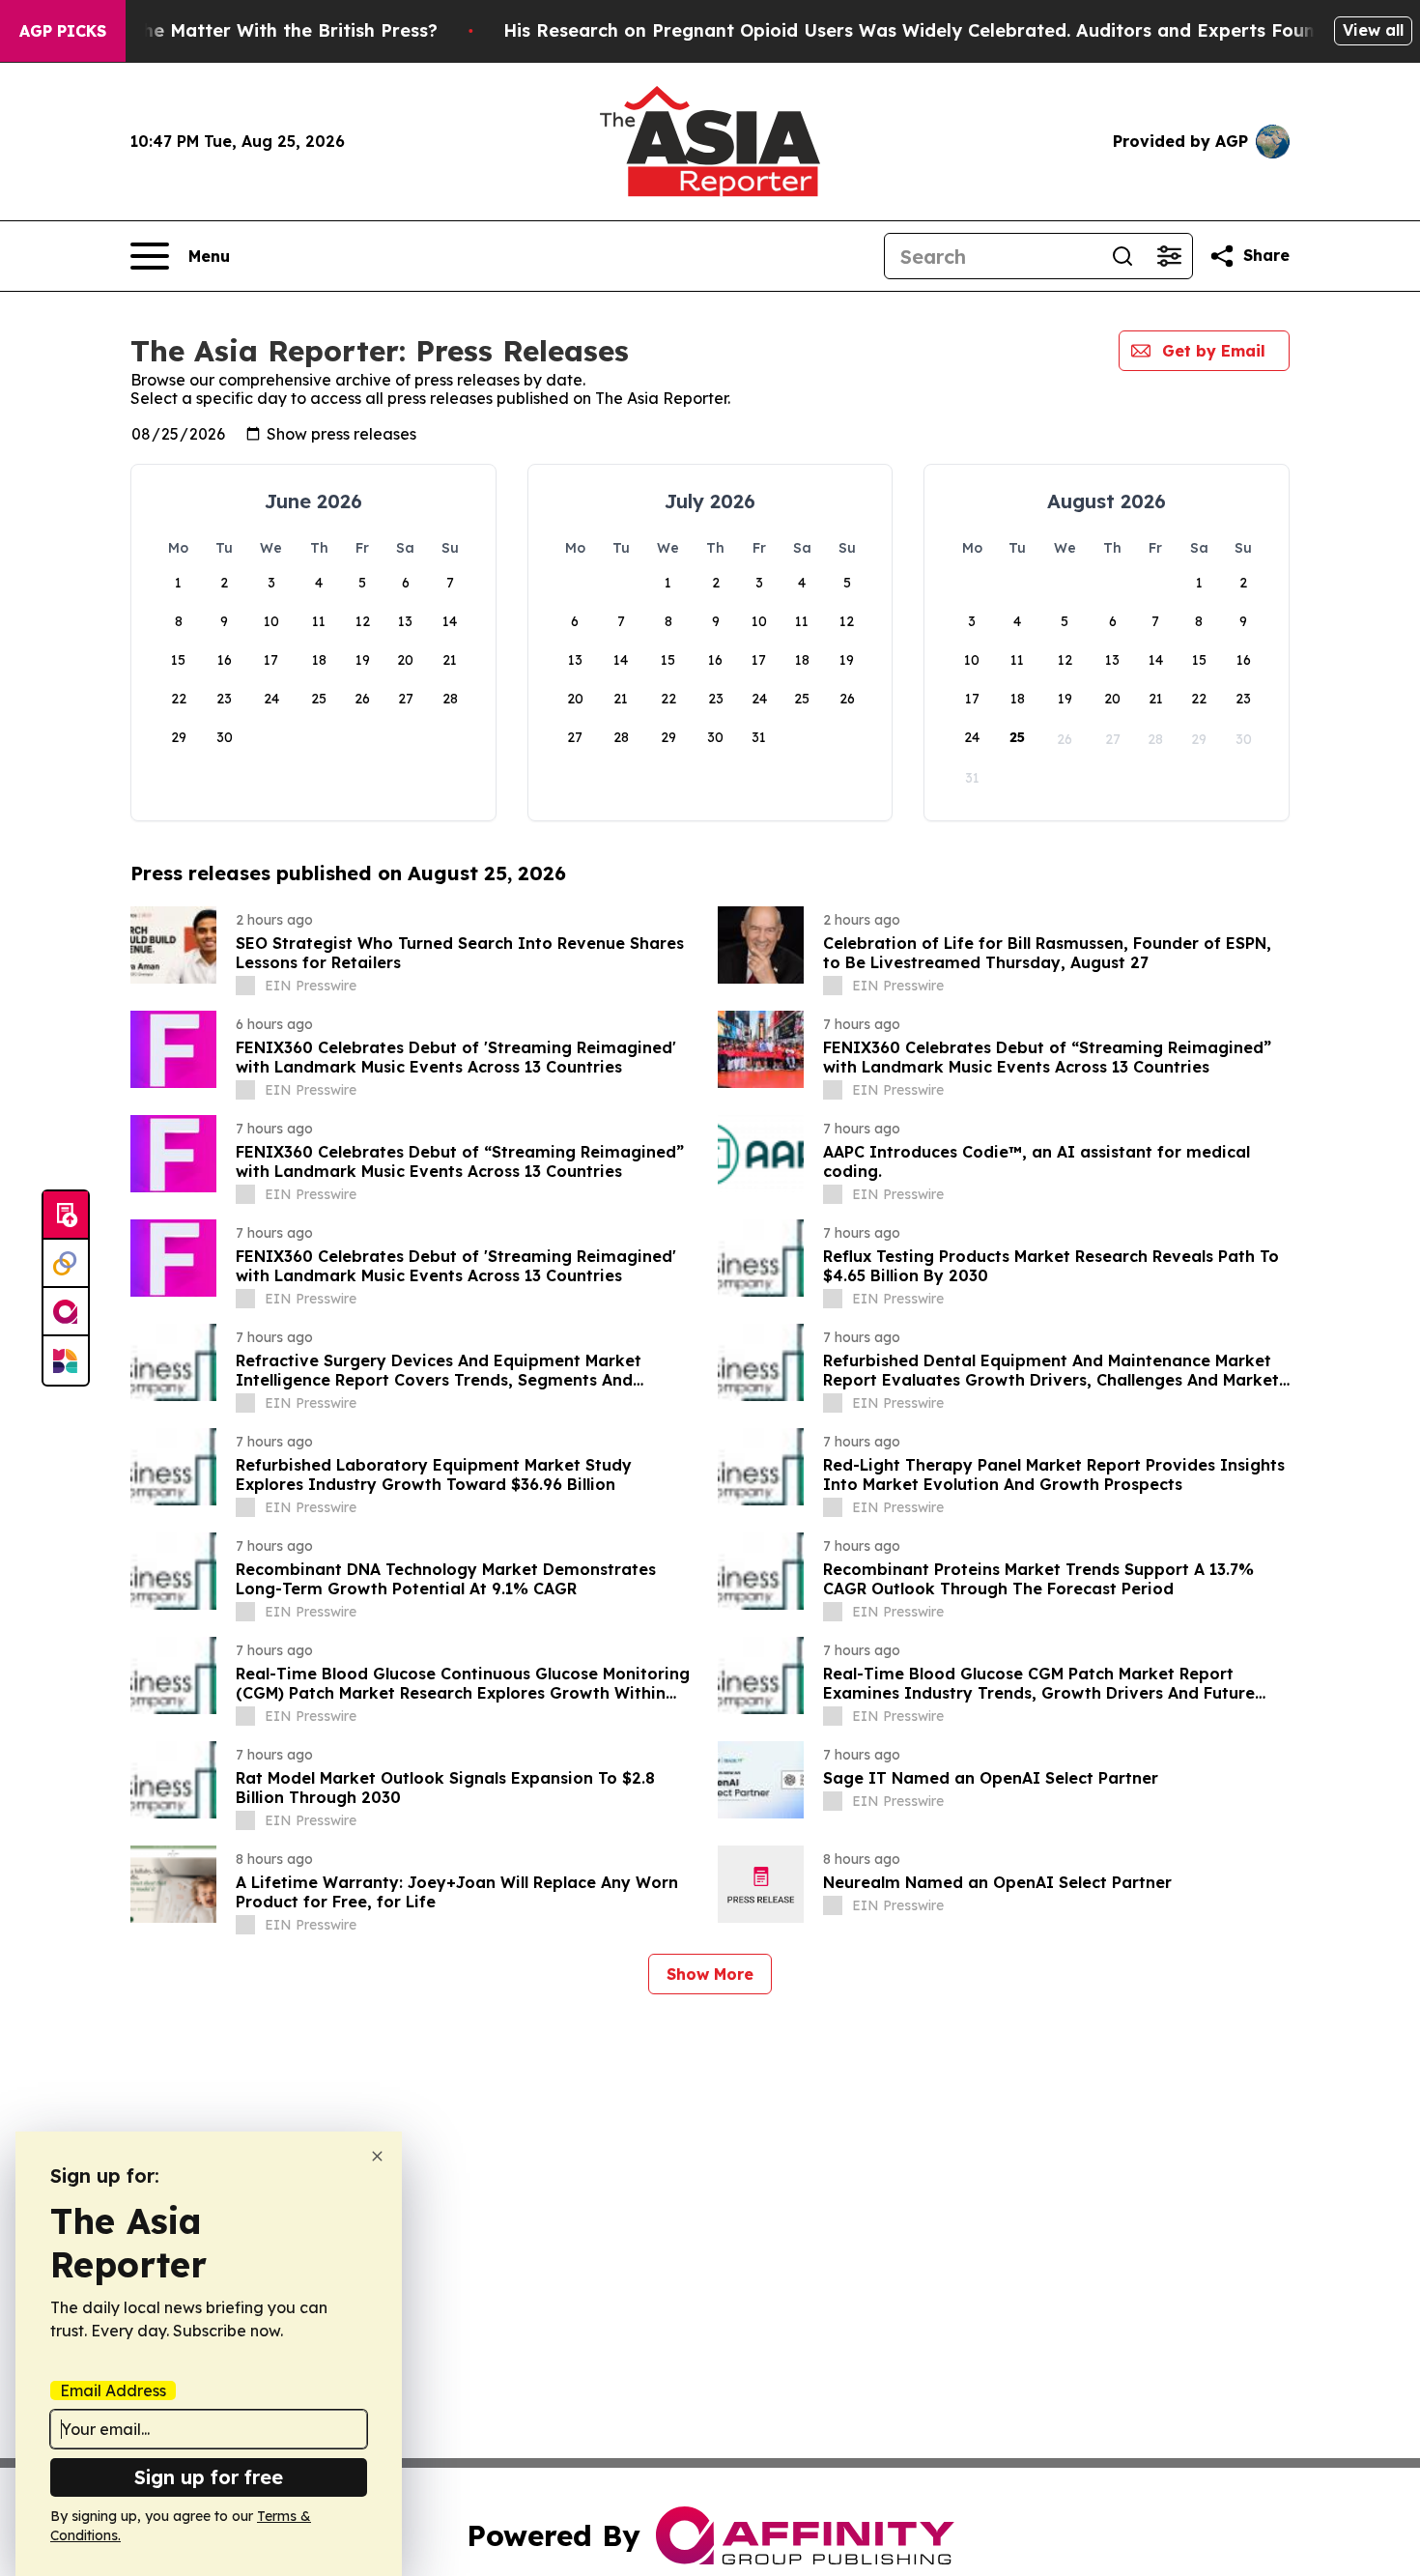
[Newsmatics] (66, 1360)
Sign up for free (209, 2477)
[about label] (245, 986)
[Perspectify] (66, 1264)
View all (1373, 30)
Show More (710, 1974)
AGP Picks (63, 31)
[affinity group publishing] (66, 1312)
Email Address (113, 2390)
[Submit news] (66, 1216)
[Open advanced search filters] (1169, 256)
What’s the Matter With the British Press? (253, 30)
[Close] (377, 2156)
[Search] (1122, 256)
